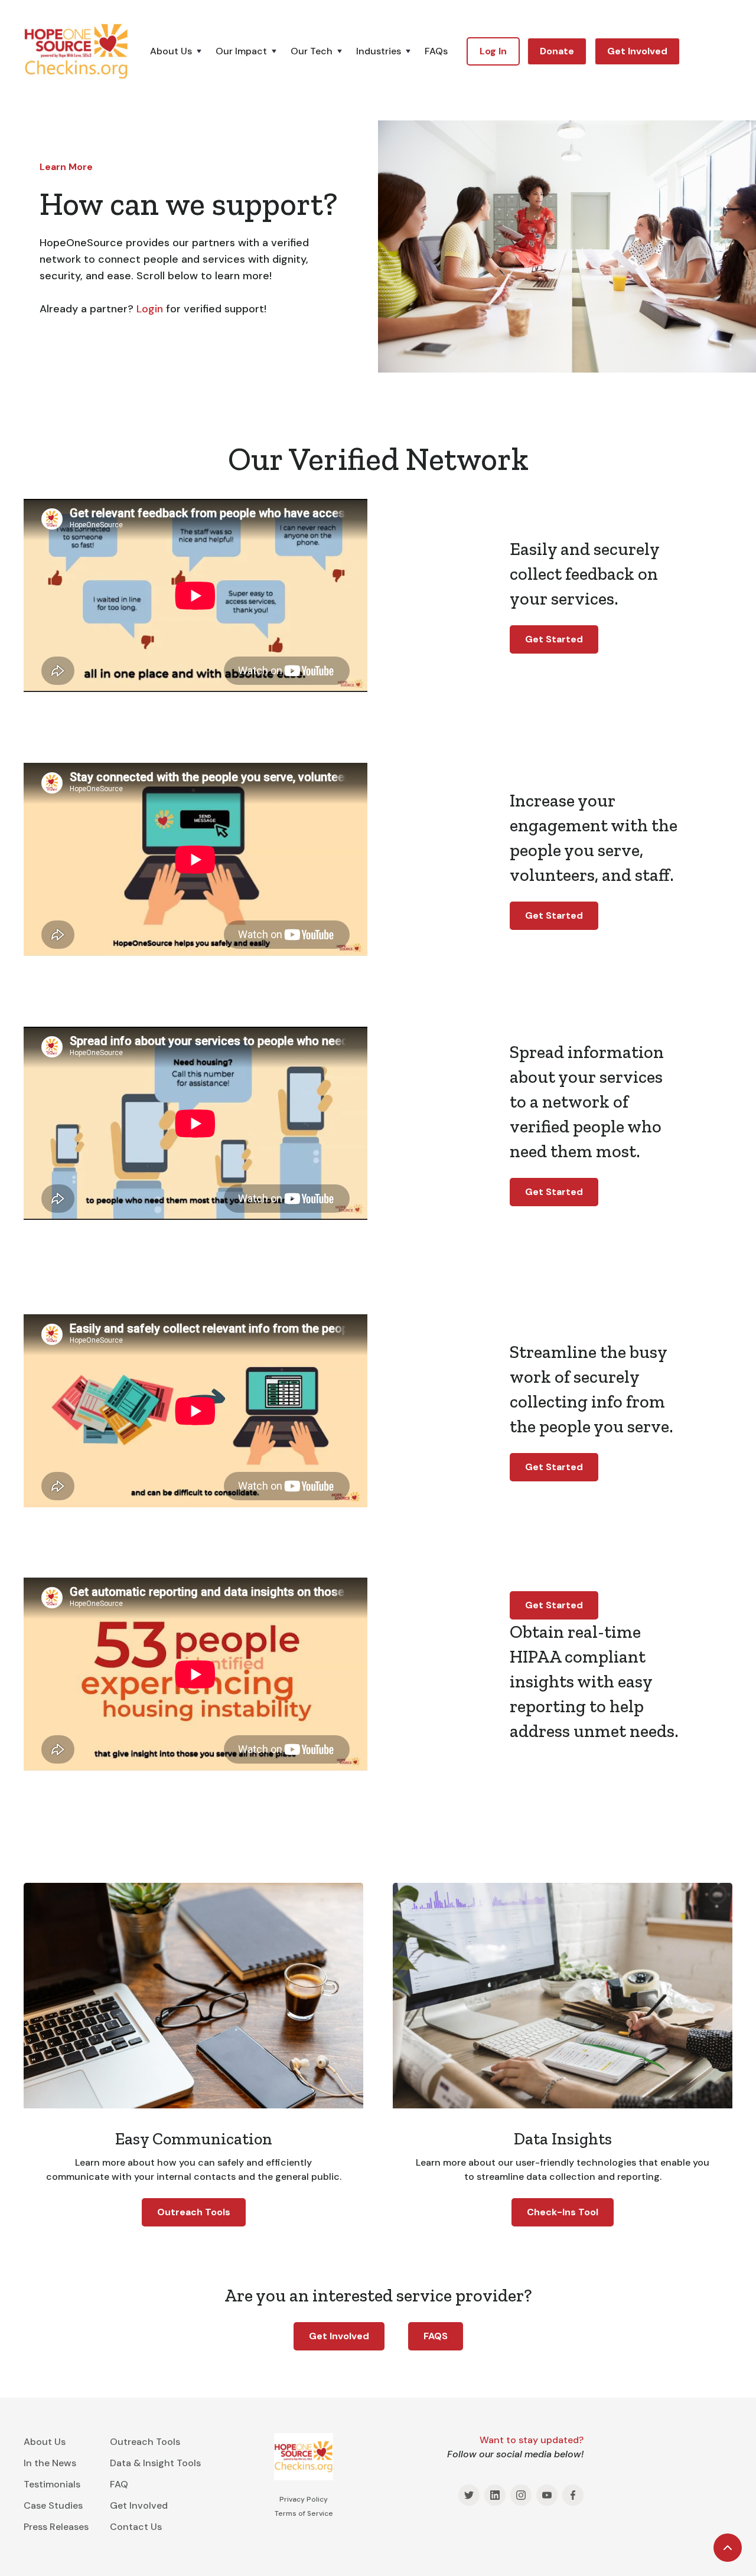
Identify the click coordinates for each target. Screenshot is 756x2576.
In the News (50, 2463)
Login (150, 309)
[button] (183, 51)
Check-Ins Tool (563, 2212)
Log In (493, 51)
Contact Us (136, 2527)
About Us (45, 2442)
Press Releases (56, 2527)
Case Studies (53, 2505)
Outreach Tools (194, 2212)
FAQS (436, 2336)
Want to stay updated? (532, 2440)
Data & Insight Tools (155, 2463)
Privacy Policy (304, 2499)
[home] (76, 51)
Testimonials (52, 2484)
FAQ (119, 2484)
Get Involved (637, 51)
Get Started (554, 639)
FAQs (436, 51)
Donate (557, 51)
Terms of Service (304, 2513)
